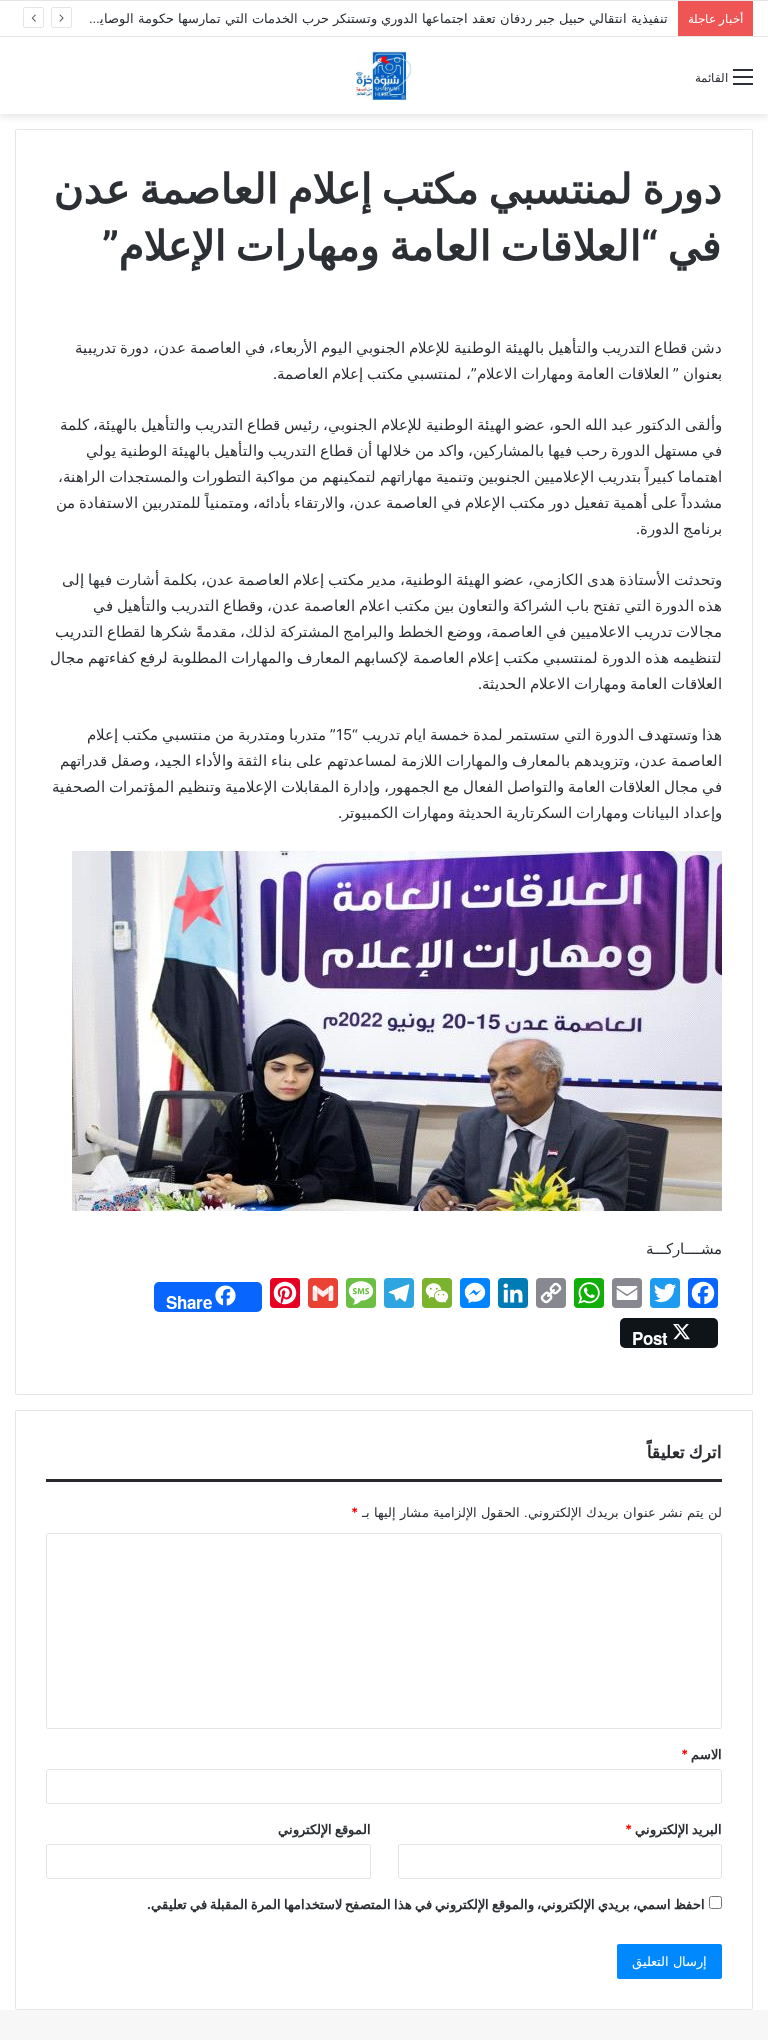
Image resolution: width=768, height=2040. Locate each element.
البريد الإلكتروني (673, 1829)
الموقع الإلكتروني (324, 1829)
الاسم (701, 1754)
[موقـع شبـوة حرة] (384, 75)
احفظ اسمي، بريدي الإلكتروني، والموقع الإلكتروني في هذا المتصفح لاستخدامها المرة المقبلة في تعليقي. (426, 1904)
